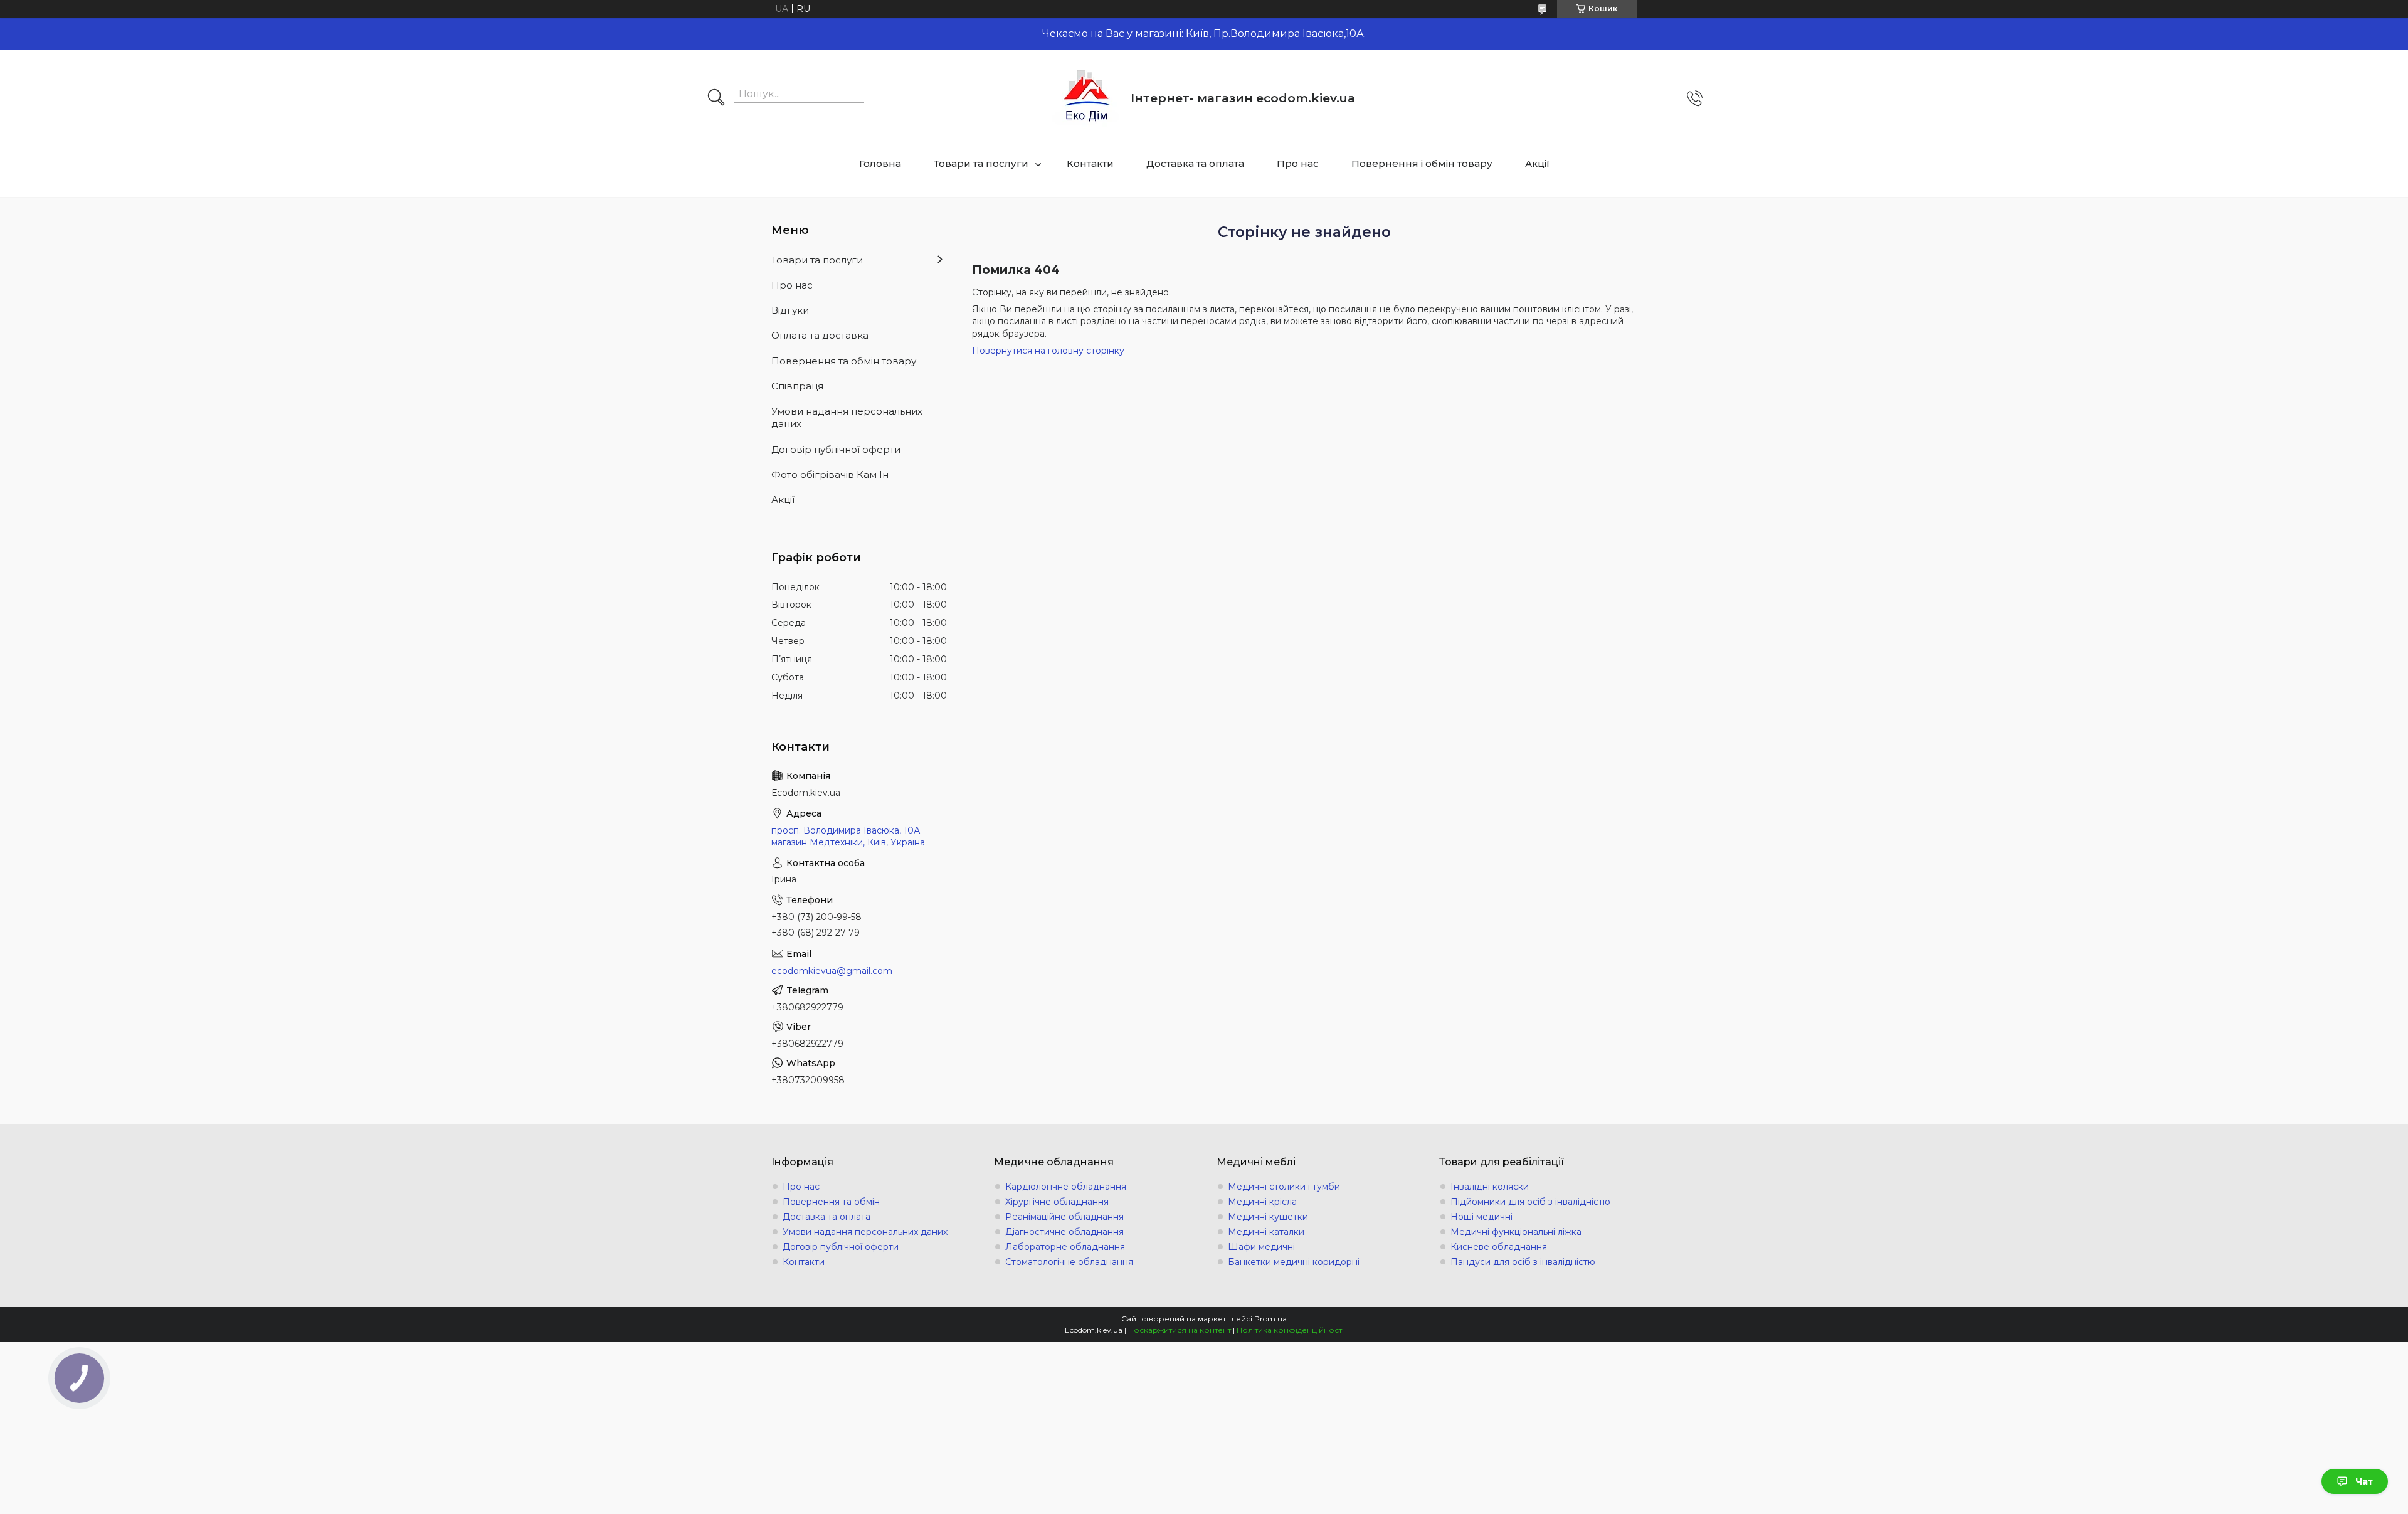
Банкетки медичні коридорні (1294, 1262)
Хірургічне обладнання (1057, 1202)
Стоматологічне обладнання (1069, 1262)
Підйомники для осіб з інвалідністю (1530, 1202)
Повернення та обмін (831, 1202)
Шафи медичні (1261, 1247)
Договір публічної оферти (836, 449)
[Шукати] (716, 98)
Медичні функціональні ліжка (1516, 1232)
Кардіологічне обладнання (1066, 1187)
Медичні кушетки (1268, 1217)
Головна (880, 163)
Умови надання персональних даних (847, 417)
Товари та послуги (981, 163)
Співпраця (797, 386)
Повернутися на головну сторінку (1048, 351)
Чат (2364, 1481)
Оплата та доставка (820, 335)
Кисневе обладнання (1499, 1247)
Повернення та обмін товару (844, 361)
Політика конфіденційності (1290, 1330)
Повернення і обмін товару (1422, 163)
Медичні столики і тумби (1284, 1187)
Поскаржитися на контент (1180, 1330)
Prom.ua (1270, 1319)
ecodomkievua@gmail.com (832, 971)
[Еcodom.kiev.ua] (1087, 98)
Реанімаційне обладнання (1064, 1217)
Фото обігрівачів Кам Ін (830, 474)
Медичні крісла (1262, 1202)
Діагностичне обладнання (1064, 1232)
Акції (1537, 163)
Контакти (1090, 163)
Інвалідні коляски (1490, 1187)
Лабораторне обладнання (1065, 1247)
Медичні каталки (1266, 1232)
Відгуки (790, 310)
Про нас (1298, 163)
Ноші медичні (1481, 1217)
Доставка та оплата (1195, 163)
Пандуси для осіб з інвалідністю (1523, 1262)
